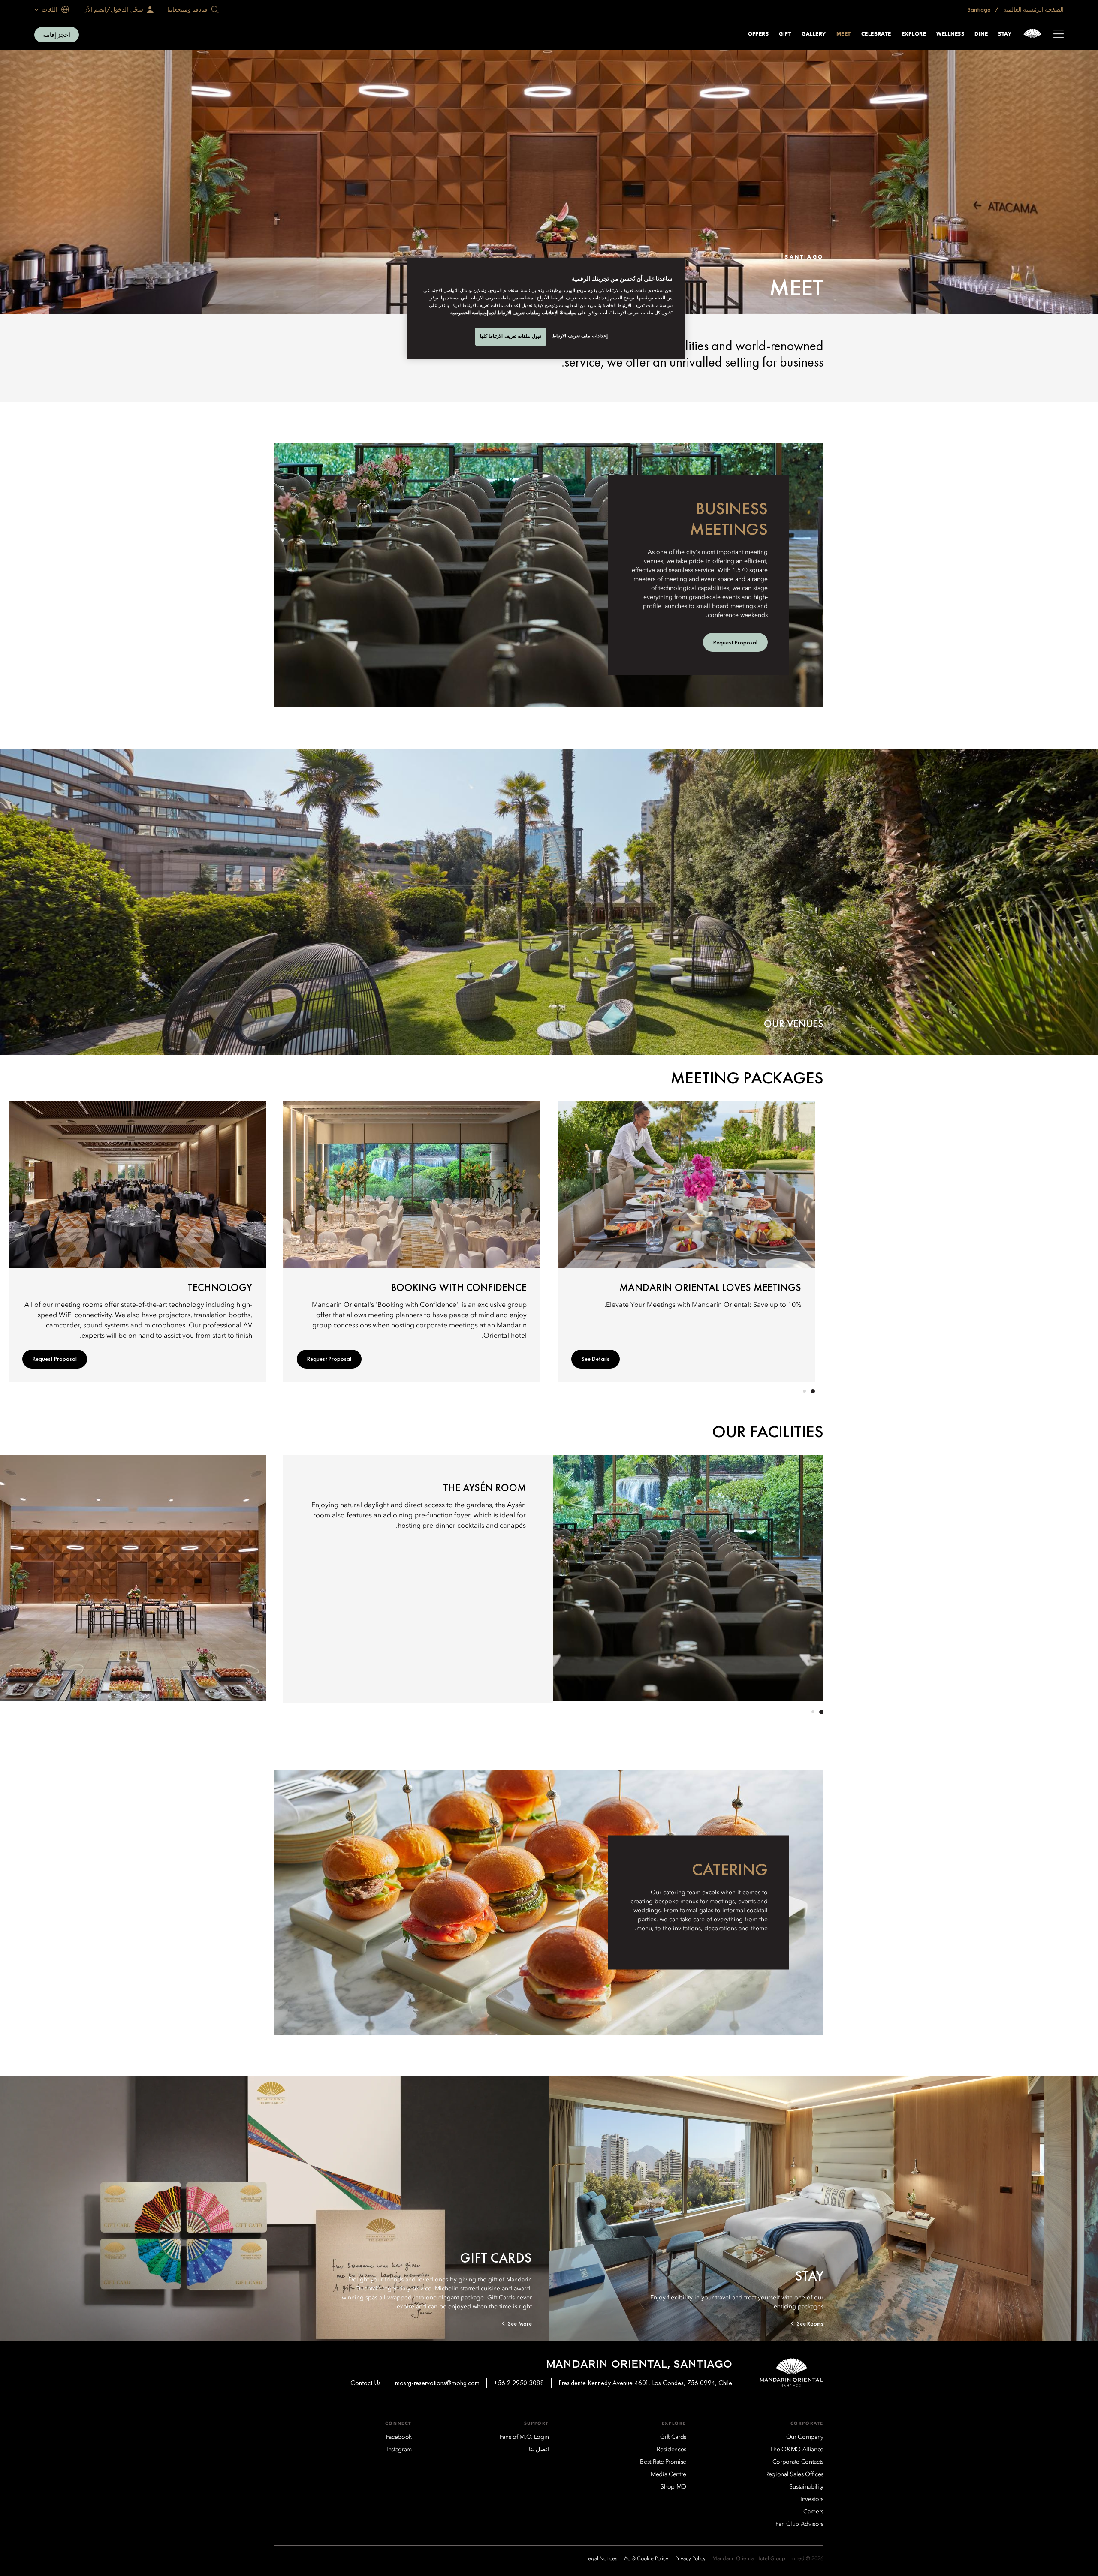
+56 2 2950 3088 (519, 2383)
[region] (546, 308)
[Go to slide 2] (804, 1391)
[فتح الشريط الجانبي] (1059, 35)
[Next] (300, 1240)
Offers (759, 34)
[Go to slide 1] (813, 1391)
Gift (785, 34)
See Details (596, 1359)
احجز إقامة (57, 35)
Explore (914, 34)
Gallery (814, 34)
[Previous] (798, 1240)
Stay (1005, 34)
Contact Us (366, 2383)
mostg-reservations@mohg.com (437, 2383)
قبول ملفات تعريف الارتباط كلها (511, 336)
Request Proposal (329, 1359)
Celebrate (876, 34)
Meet (844, 34)
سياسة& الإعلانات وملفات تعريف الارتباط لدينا (532, 313)
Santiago (980, 9)
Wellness (950, 34)
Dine (981, 34)
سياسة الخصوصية (468, 313)
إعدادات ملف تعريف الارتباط (580, 336)
